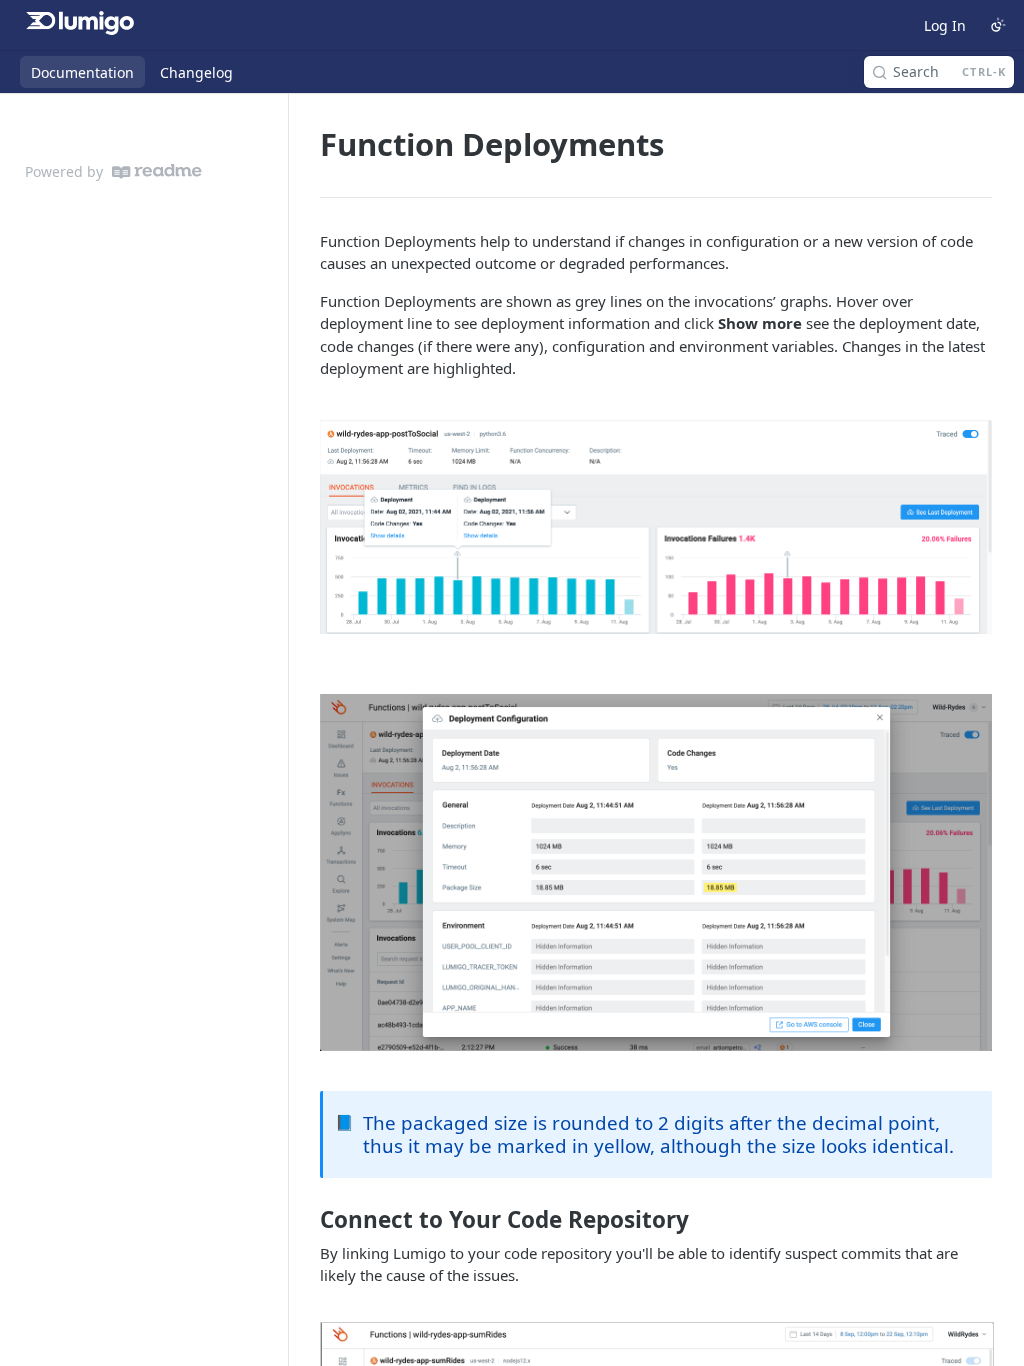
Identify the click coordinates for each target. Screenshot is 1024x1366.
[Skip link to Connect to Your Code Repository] (306, 1220)
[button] (656, 527)
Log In (945, 25)
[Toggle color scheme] (998, 25)
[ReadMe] (157, 171)
